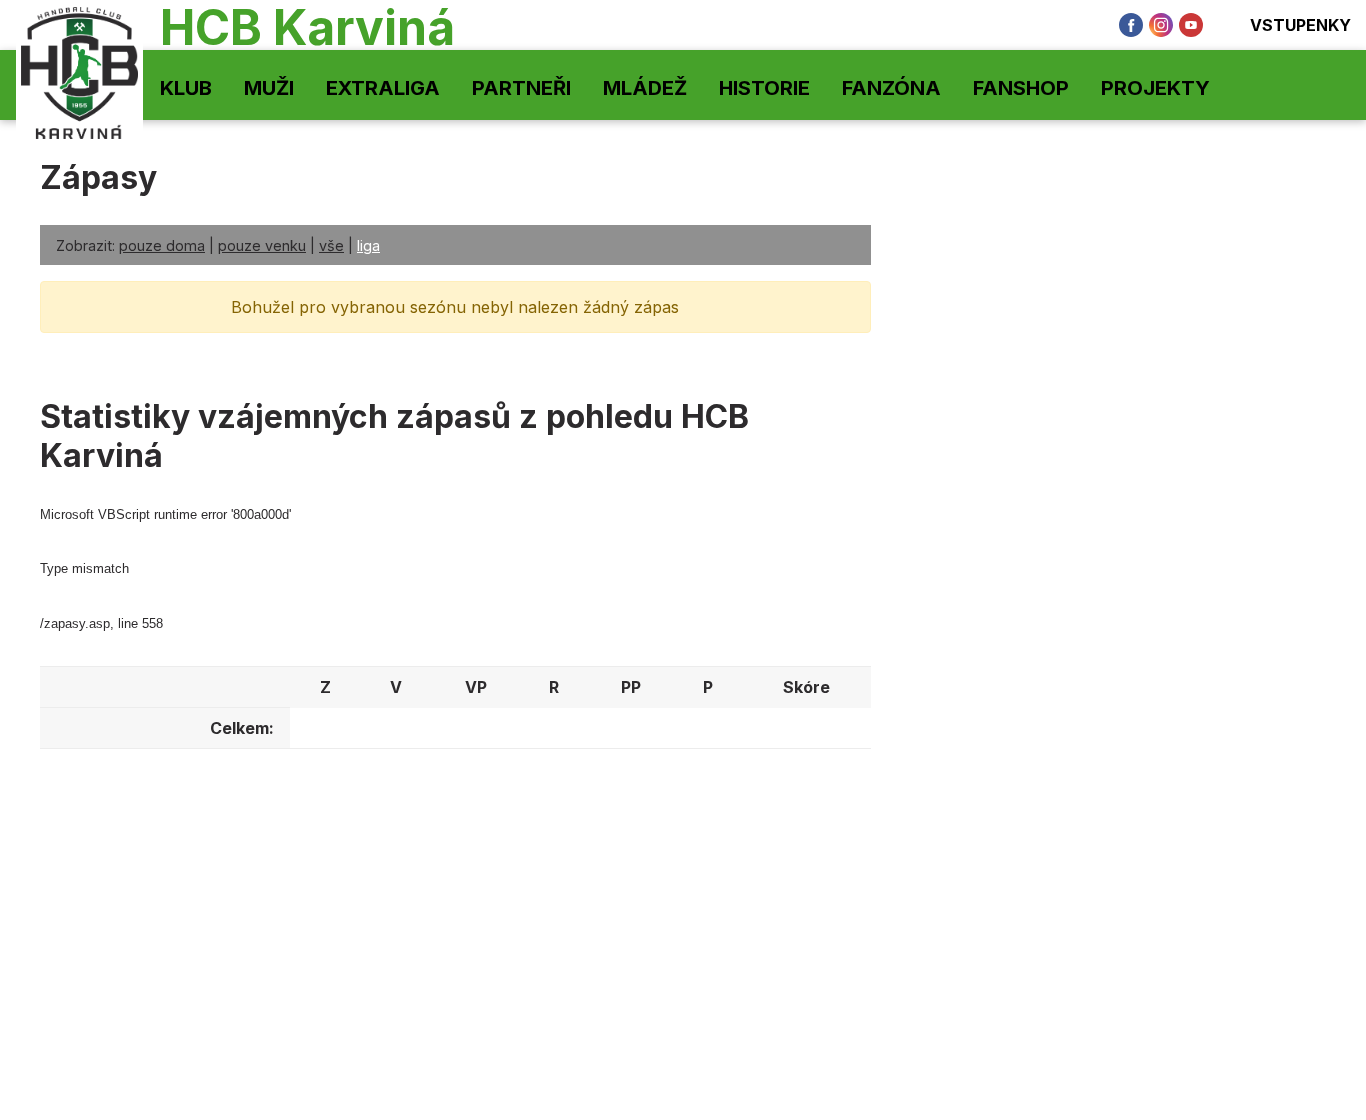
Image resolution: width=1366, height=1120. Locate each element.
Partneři (521, 88)
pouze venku (262, 245)
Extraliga (383, 88)
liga (368, 245)
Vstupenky (1300, 25)
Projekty (1155, 88)
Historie (764, 88)
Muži (269, 88)
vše (331, 245)
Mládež (645, 88)
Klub (186, 88)
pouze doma (162, 245)
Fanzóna (891, 88)
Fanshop (1021, 88)
